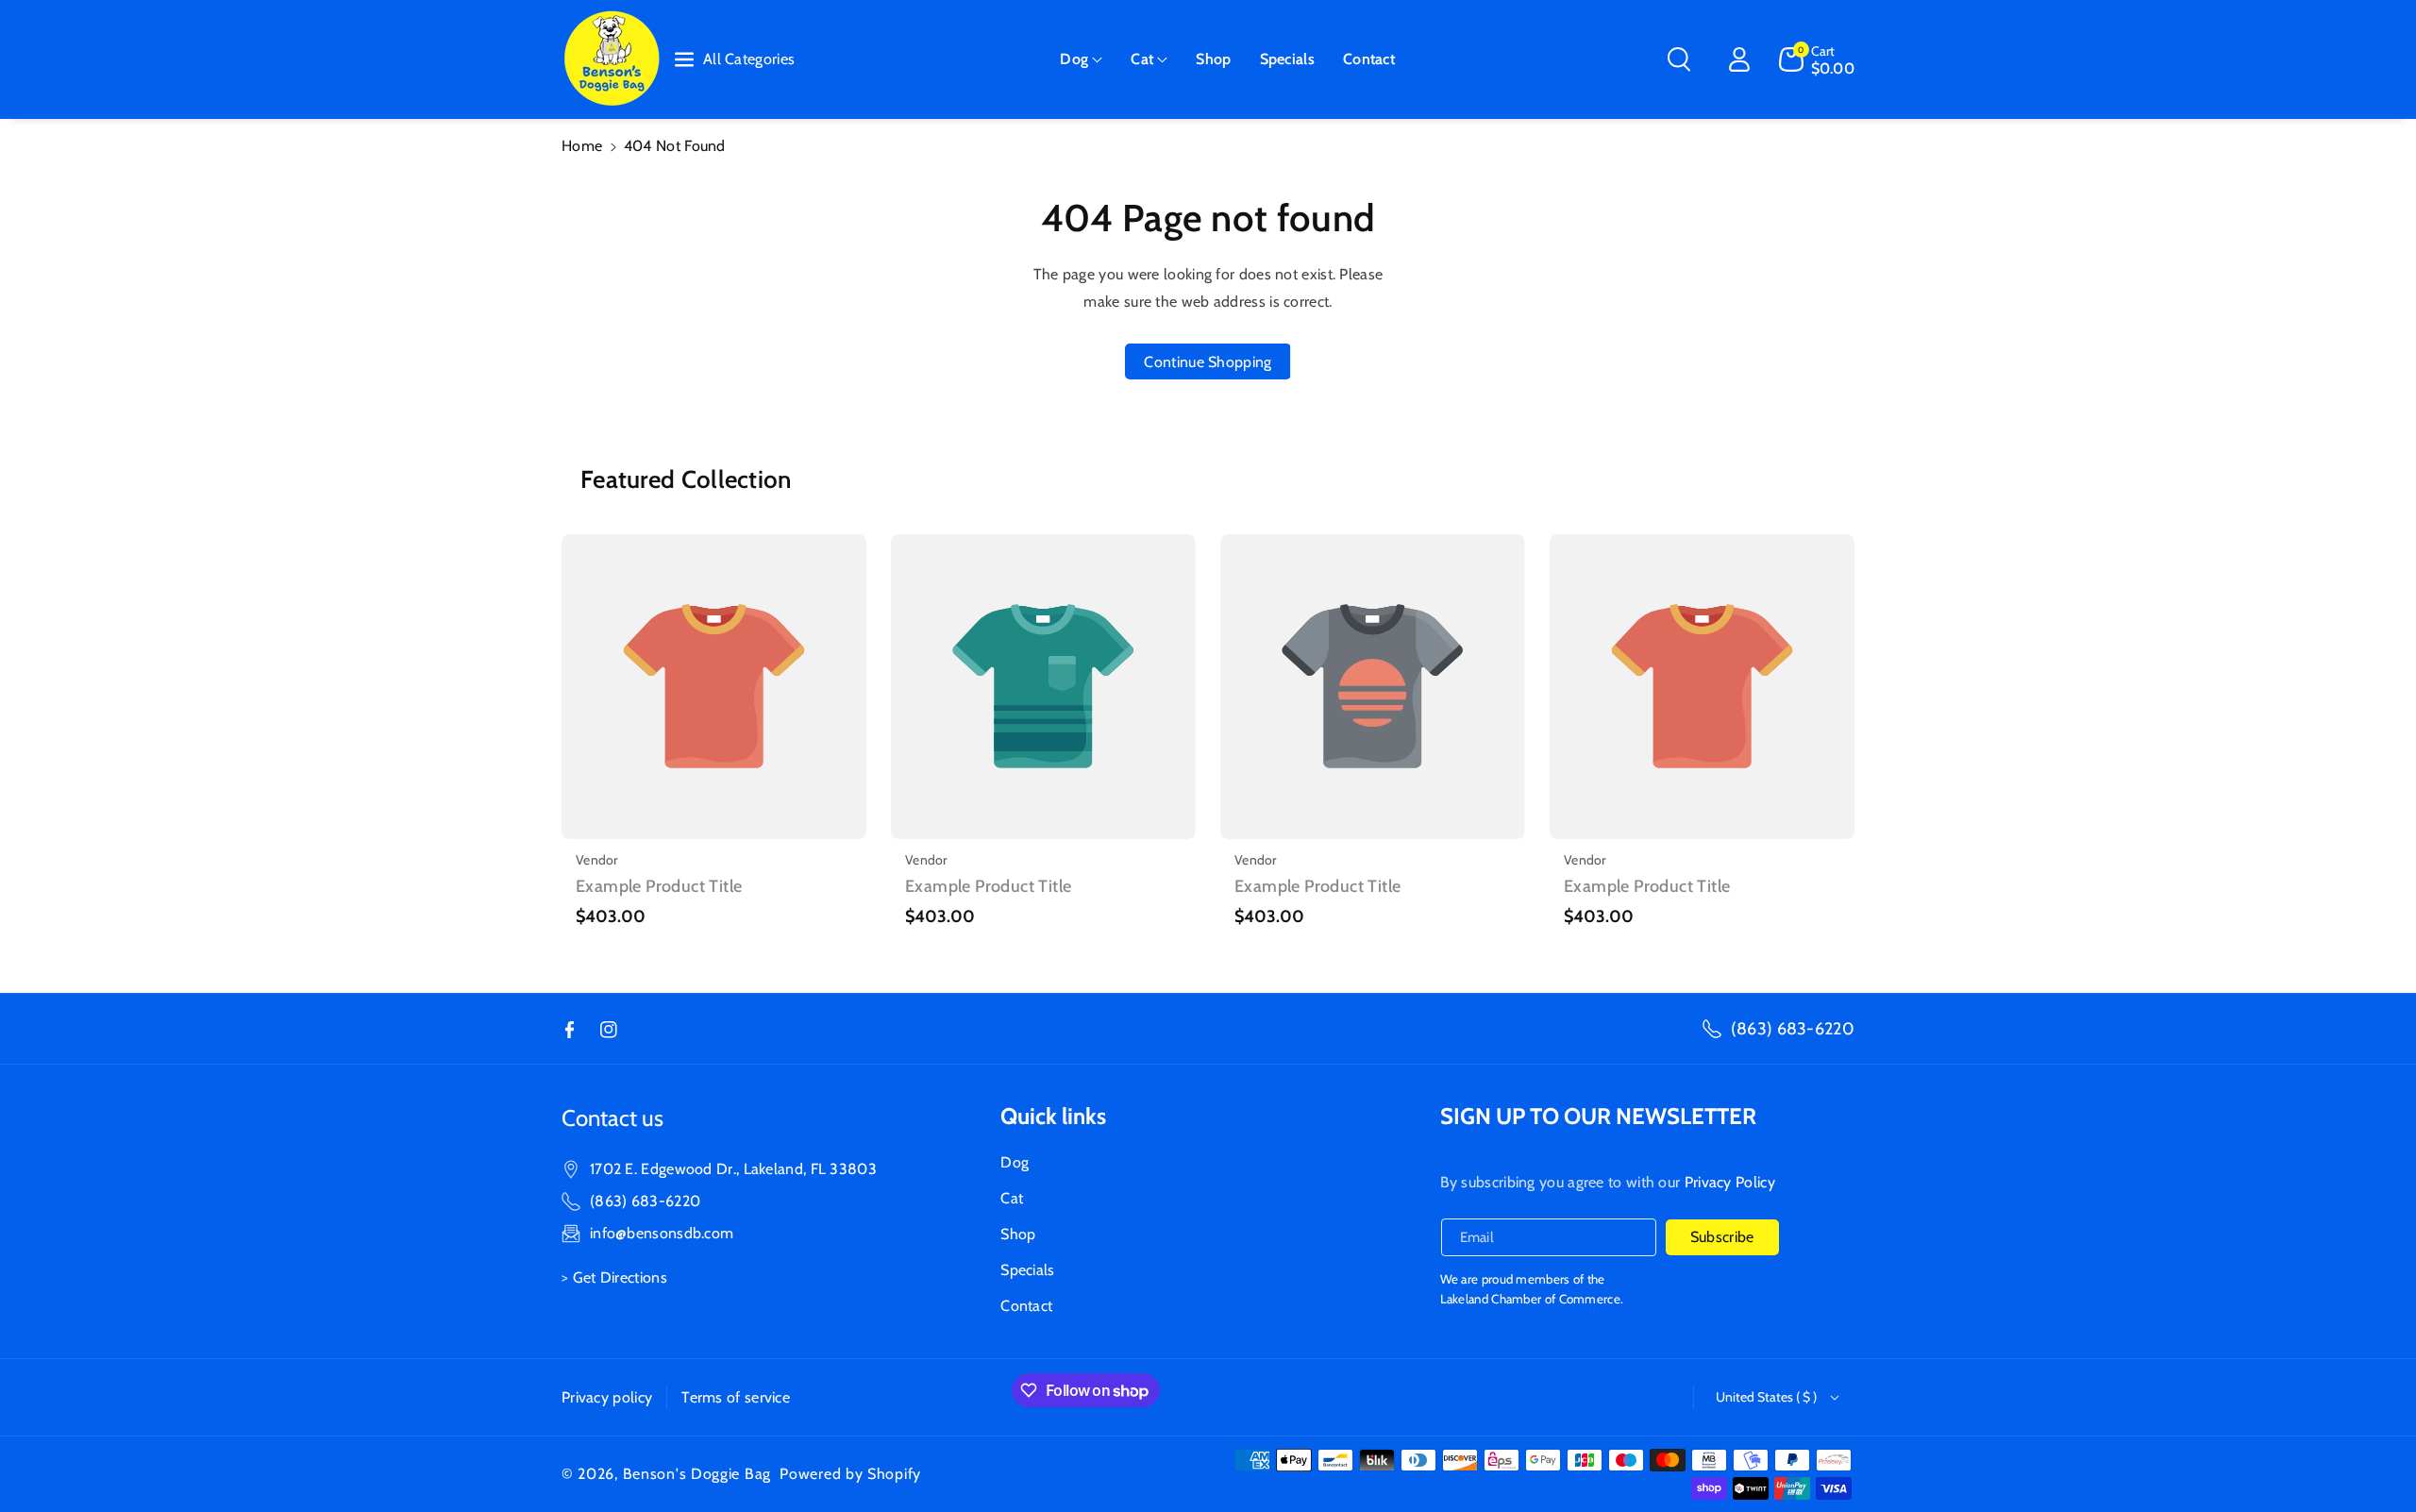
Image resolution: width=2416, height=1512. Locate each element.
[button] (1081, 60)
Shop (1018, 1234)
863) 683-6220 (647, 1201)
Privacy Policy (1730, 1182)
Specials (1027, 1270)
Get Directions (620, 1277)
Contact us (612, 1118)
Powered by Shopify (850, 1474)
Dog (1074, 59)
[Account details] (1739, 59)
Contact (1026, 1306)
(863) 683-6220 (1793, 1029)
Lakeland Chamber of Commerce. (1532, 1299)
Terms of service (736, 1397)
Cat (1142, 59)
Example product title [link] (659, 886)
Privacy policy (607, 1397)
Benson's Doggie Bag (697, 1474)
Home (582, 146)
